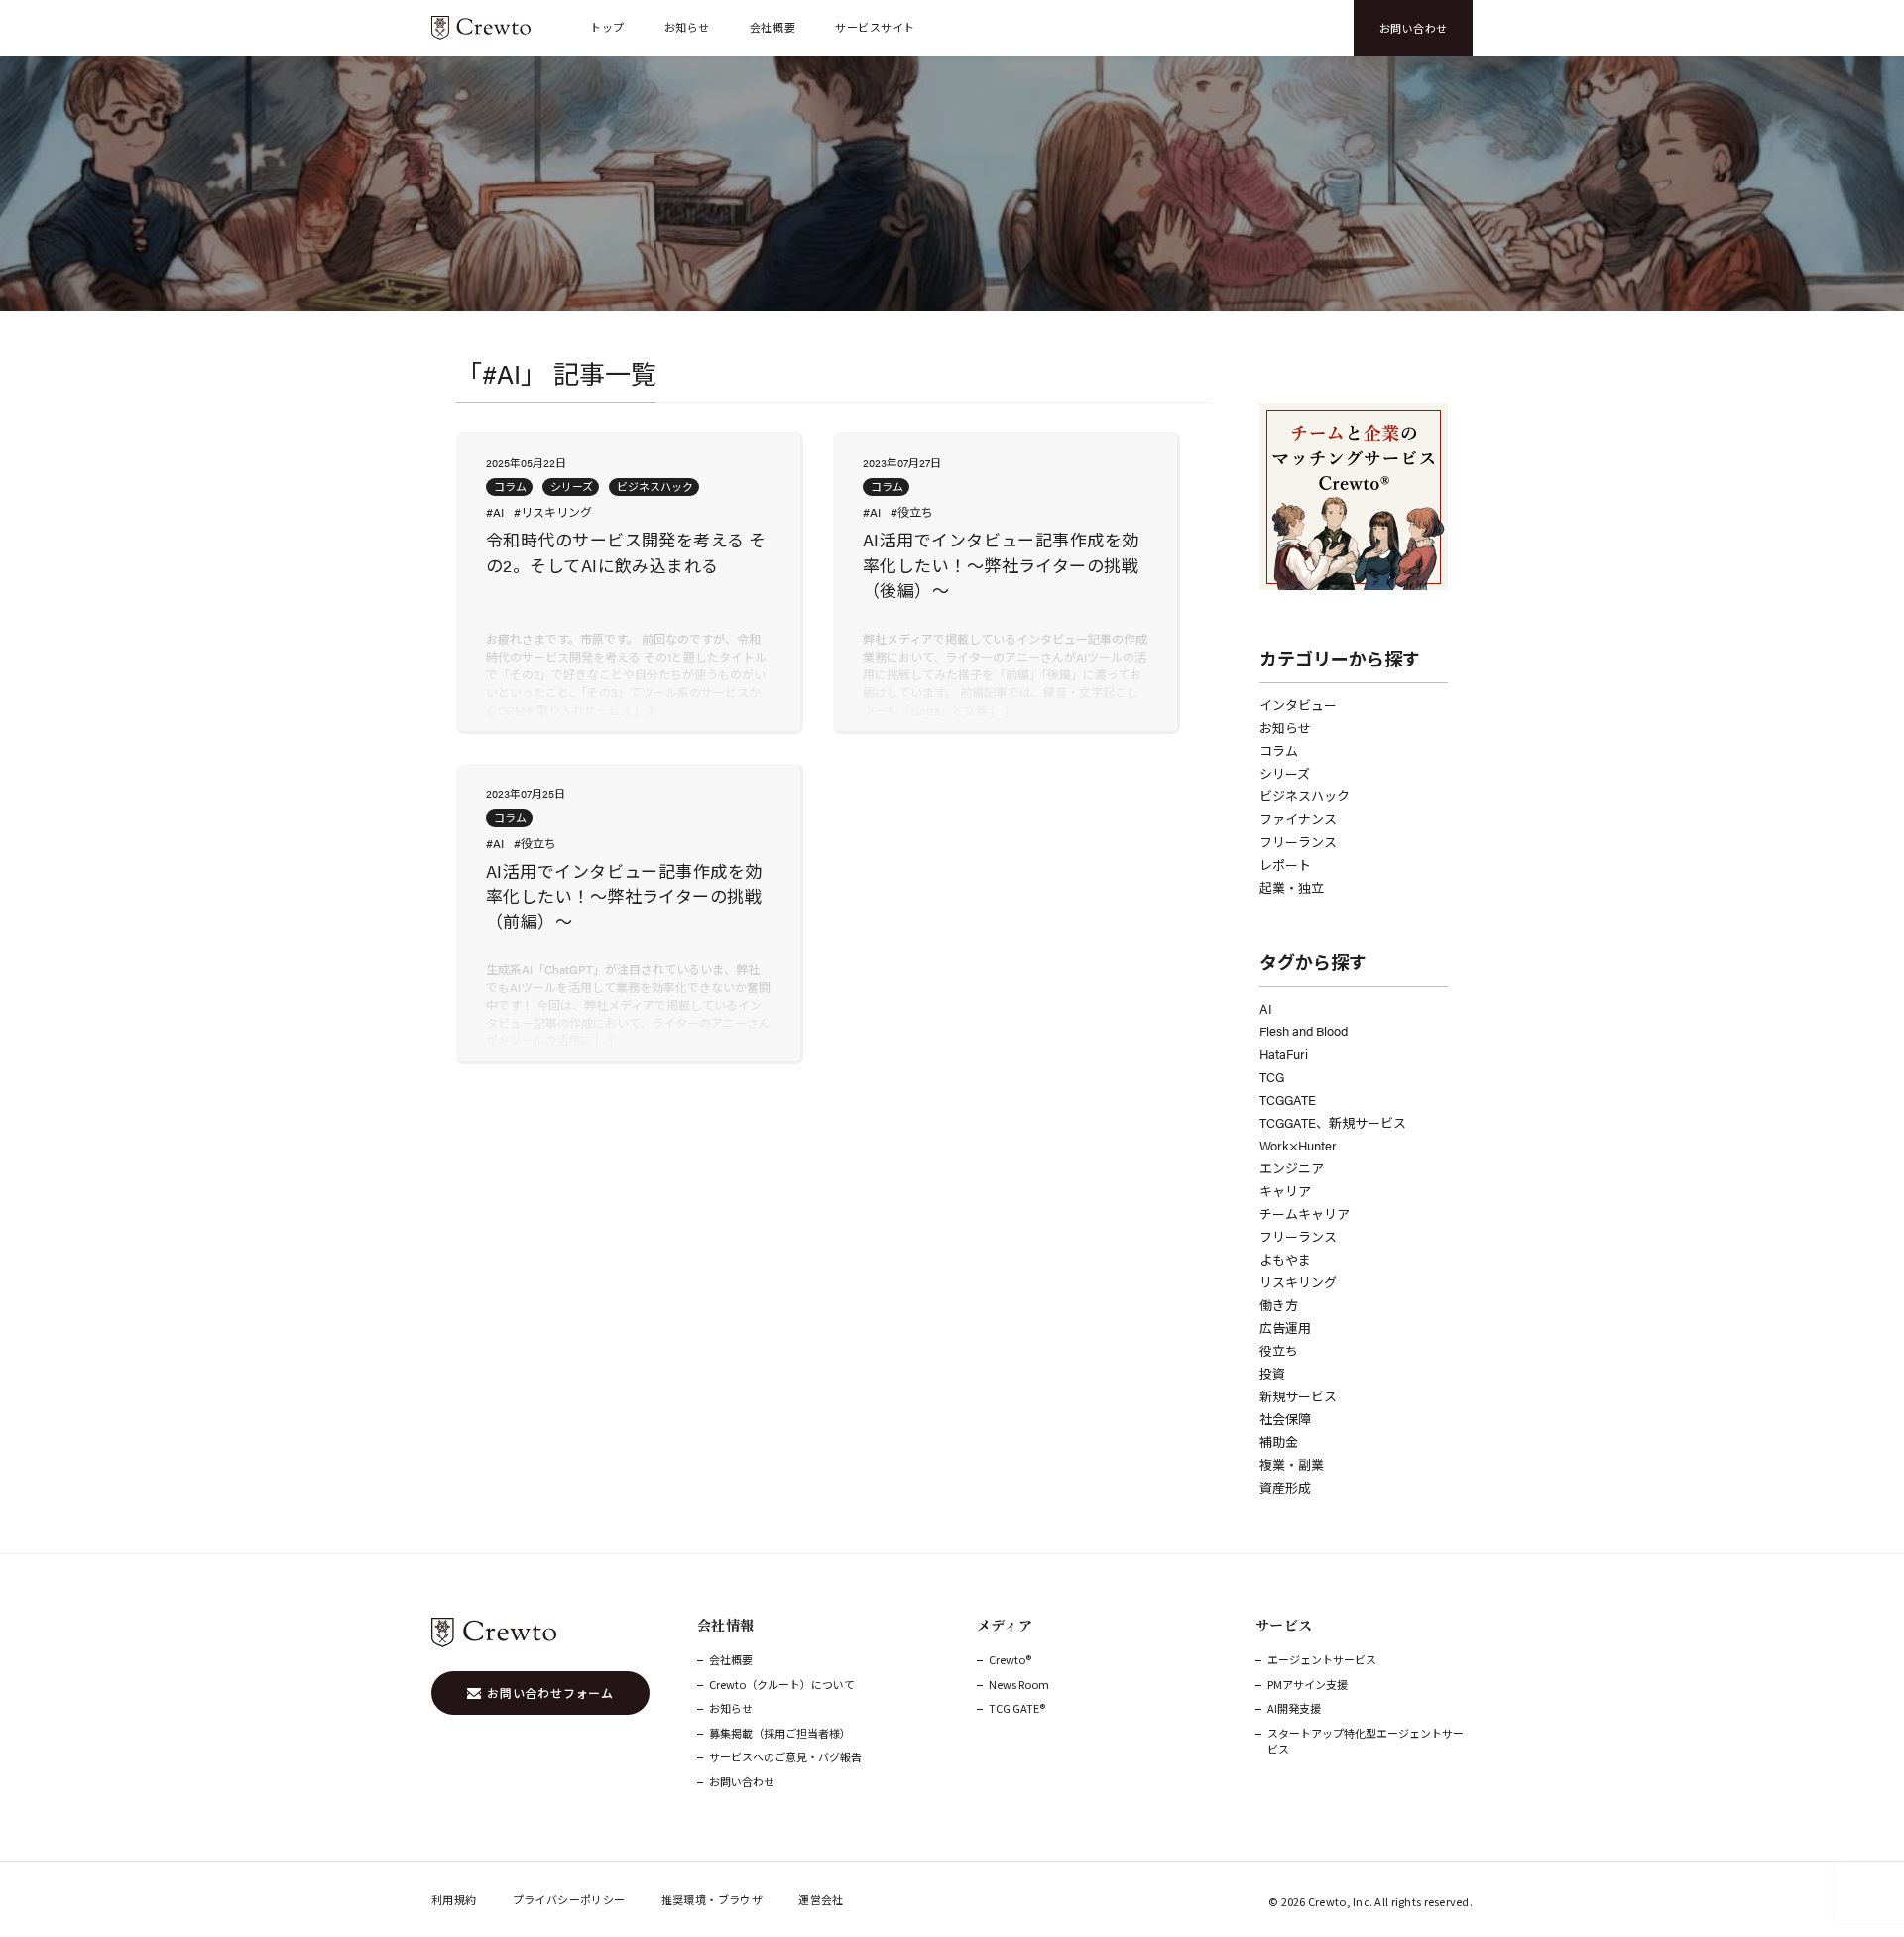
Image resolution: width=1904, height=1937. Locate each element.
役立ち (1279, 1350)
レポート (1285, 864)
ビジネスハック (1305, 796)
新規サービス (1298, 1396)
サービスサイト (875, 27)
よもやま (1285, 1259)
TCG (1272, 1077)
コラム (1279, 750)
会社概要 (773, 27)
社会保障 (1285, 1419)
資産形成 (1285, 1487)
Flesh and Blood (1304, 1031)
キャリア (1285, 1191)
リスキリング (1298, 1282)
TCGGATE (1288, 1099)
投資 (1272, 1373)
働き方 (1279, 1305)
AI (1266, 1008)
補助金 (1279, 1442)
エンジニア (1292, 1168)
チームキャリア (1305, 1213)
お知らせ (687, 27)
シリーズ (1285, 773)
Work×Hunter (1298, 1145)
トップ (607, 27)
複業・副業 (1292, 1464)
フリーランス (1298, 842)
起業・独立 (1292, 887)
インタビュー (1298, 705)
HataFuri (1284, 1054)
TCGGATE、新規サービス (1333, 1122)
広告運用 (1285, 1328)
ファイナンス (1298, 819)
